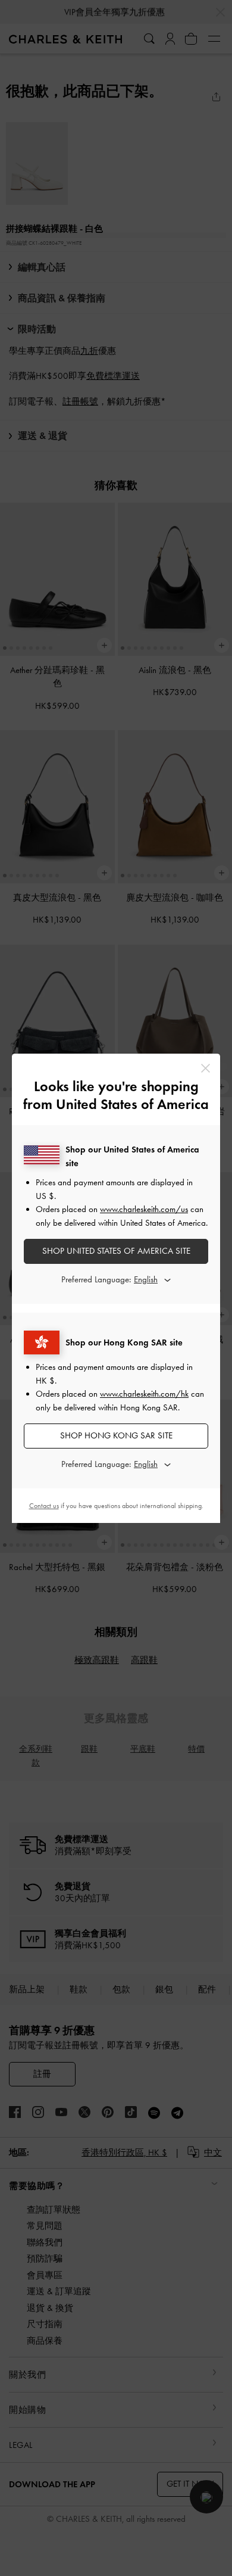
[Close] (206, 1068)
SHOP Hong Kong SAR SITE (116, 1435)
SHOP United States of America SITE (116, 1251)
